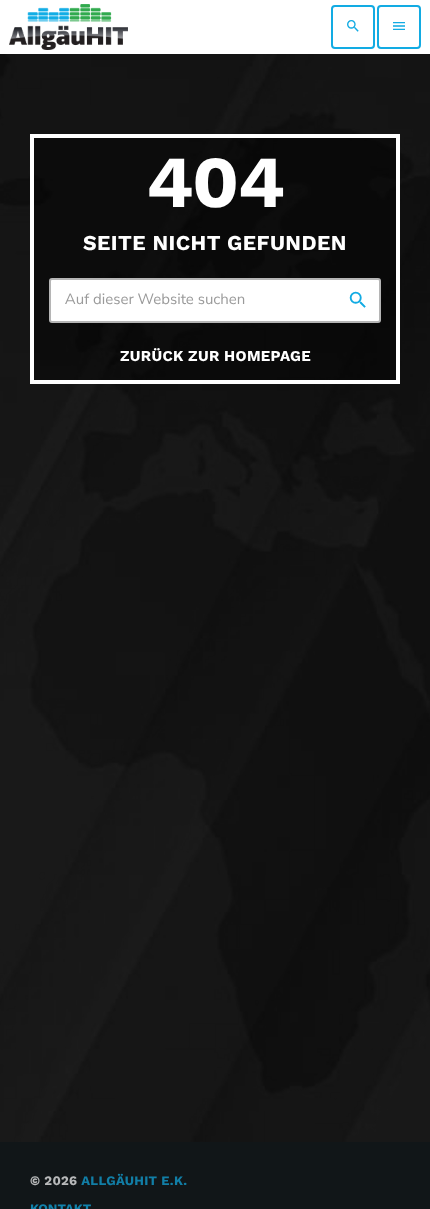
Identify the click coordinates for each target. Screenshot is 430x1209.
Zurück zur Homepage (215, 356)
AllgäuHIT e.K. (134, 1181)
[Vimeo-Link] (68, 27)
